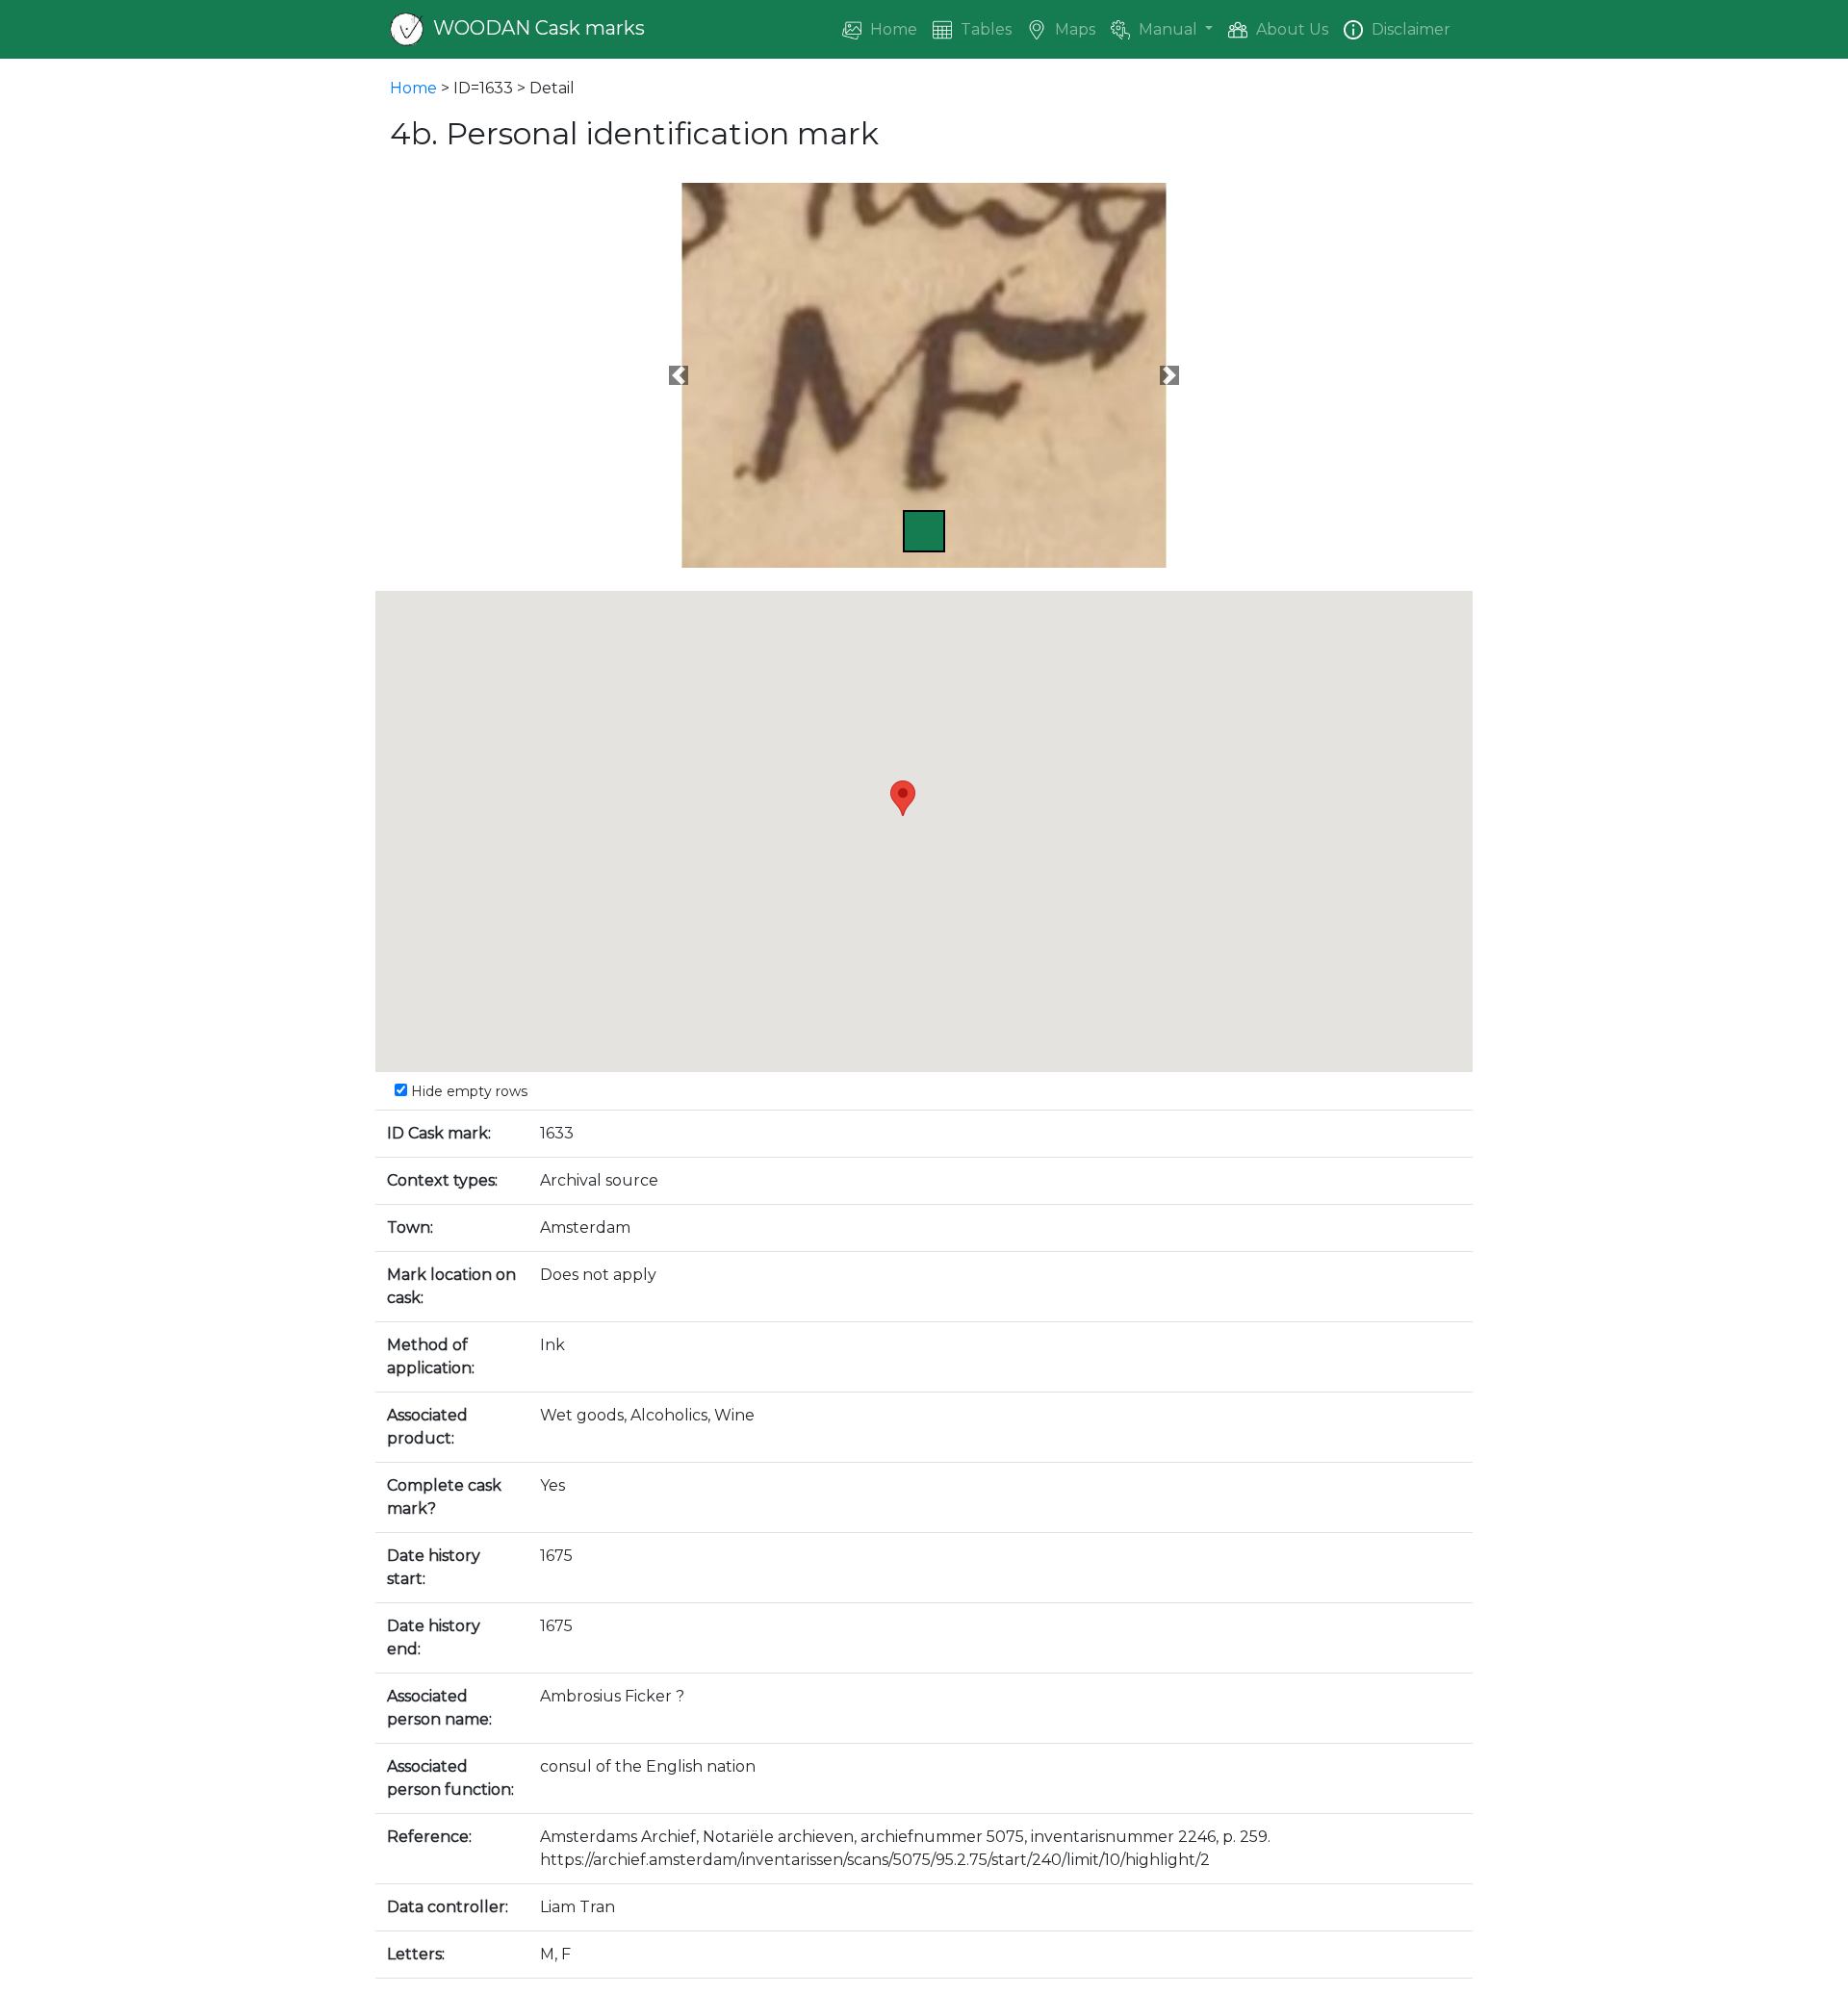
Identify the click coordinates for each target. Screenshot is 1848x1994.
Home (892, 29)
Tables (984, 29)
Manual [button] (1168, 29)
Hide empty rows (467, 1091)
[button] (679, 375)
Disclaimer (1409, 29)
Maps (1073, 29)
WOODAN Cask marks (537, 28)
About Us (1290, 29)
